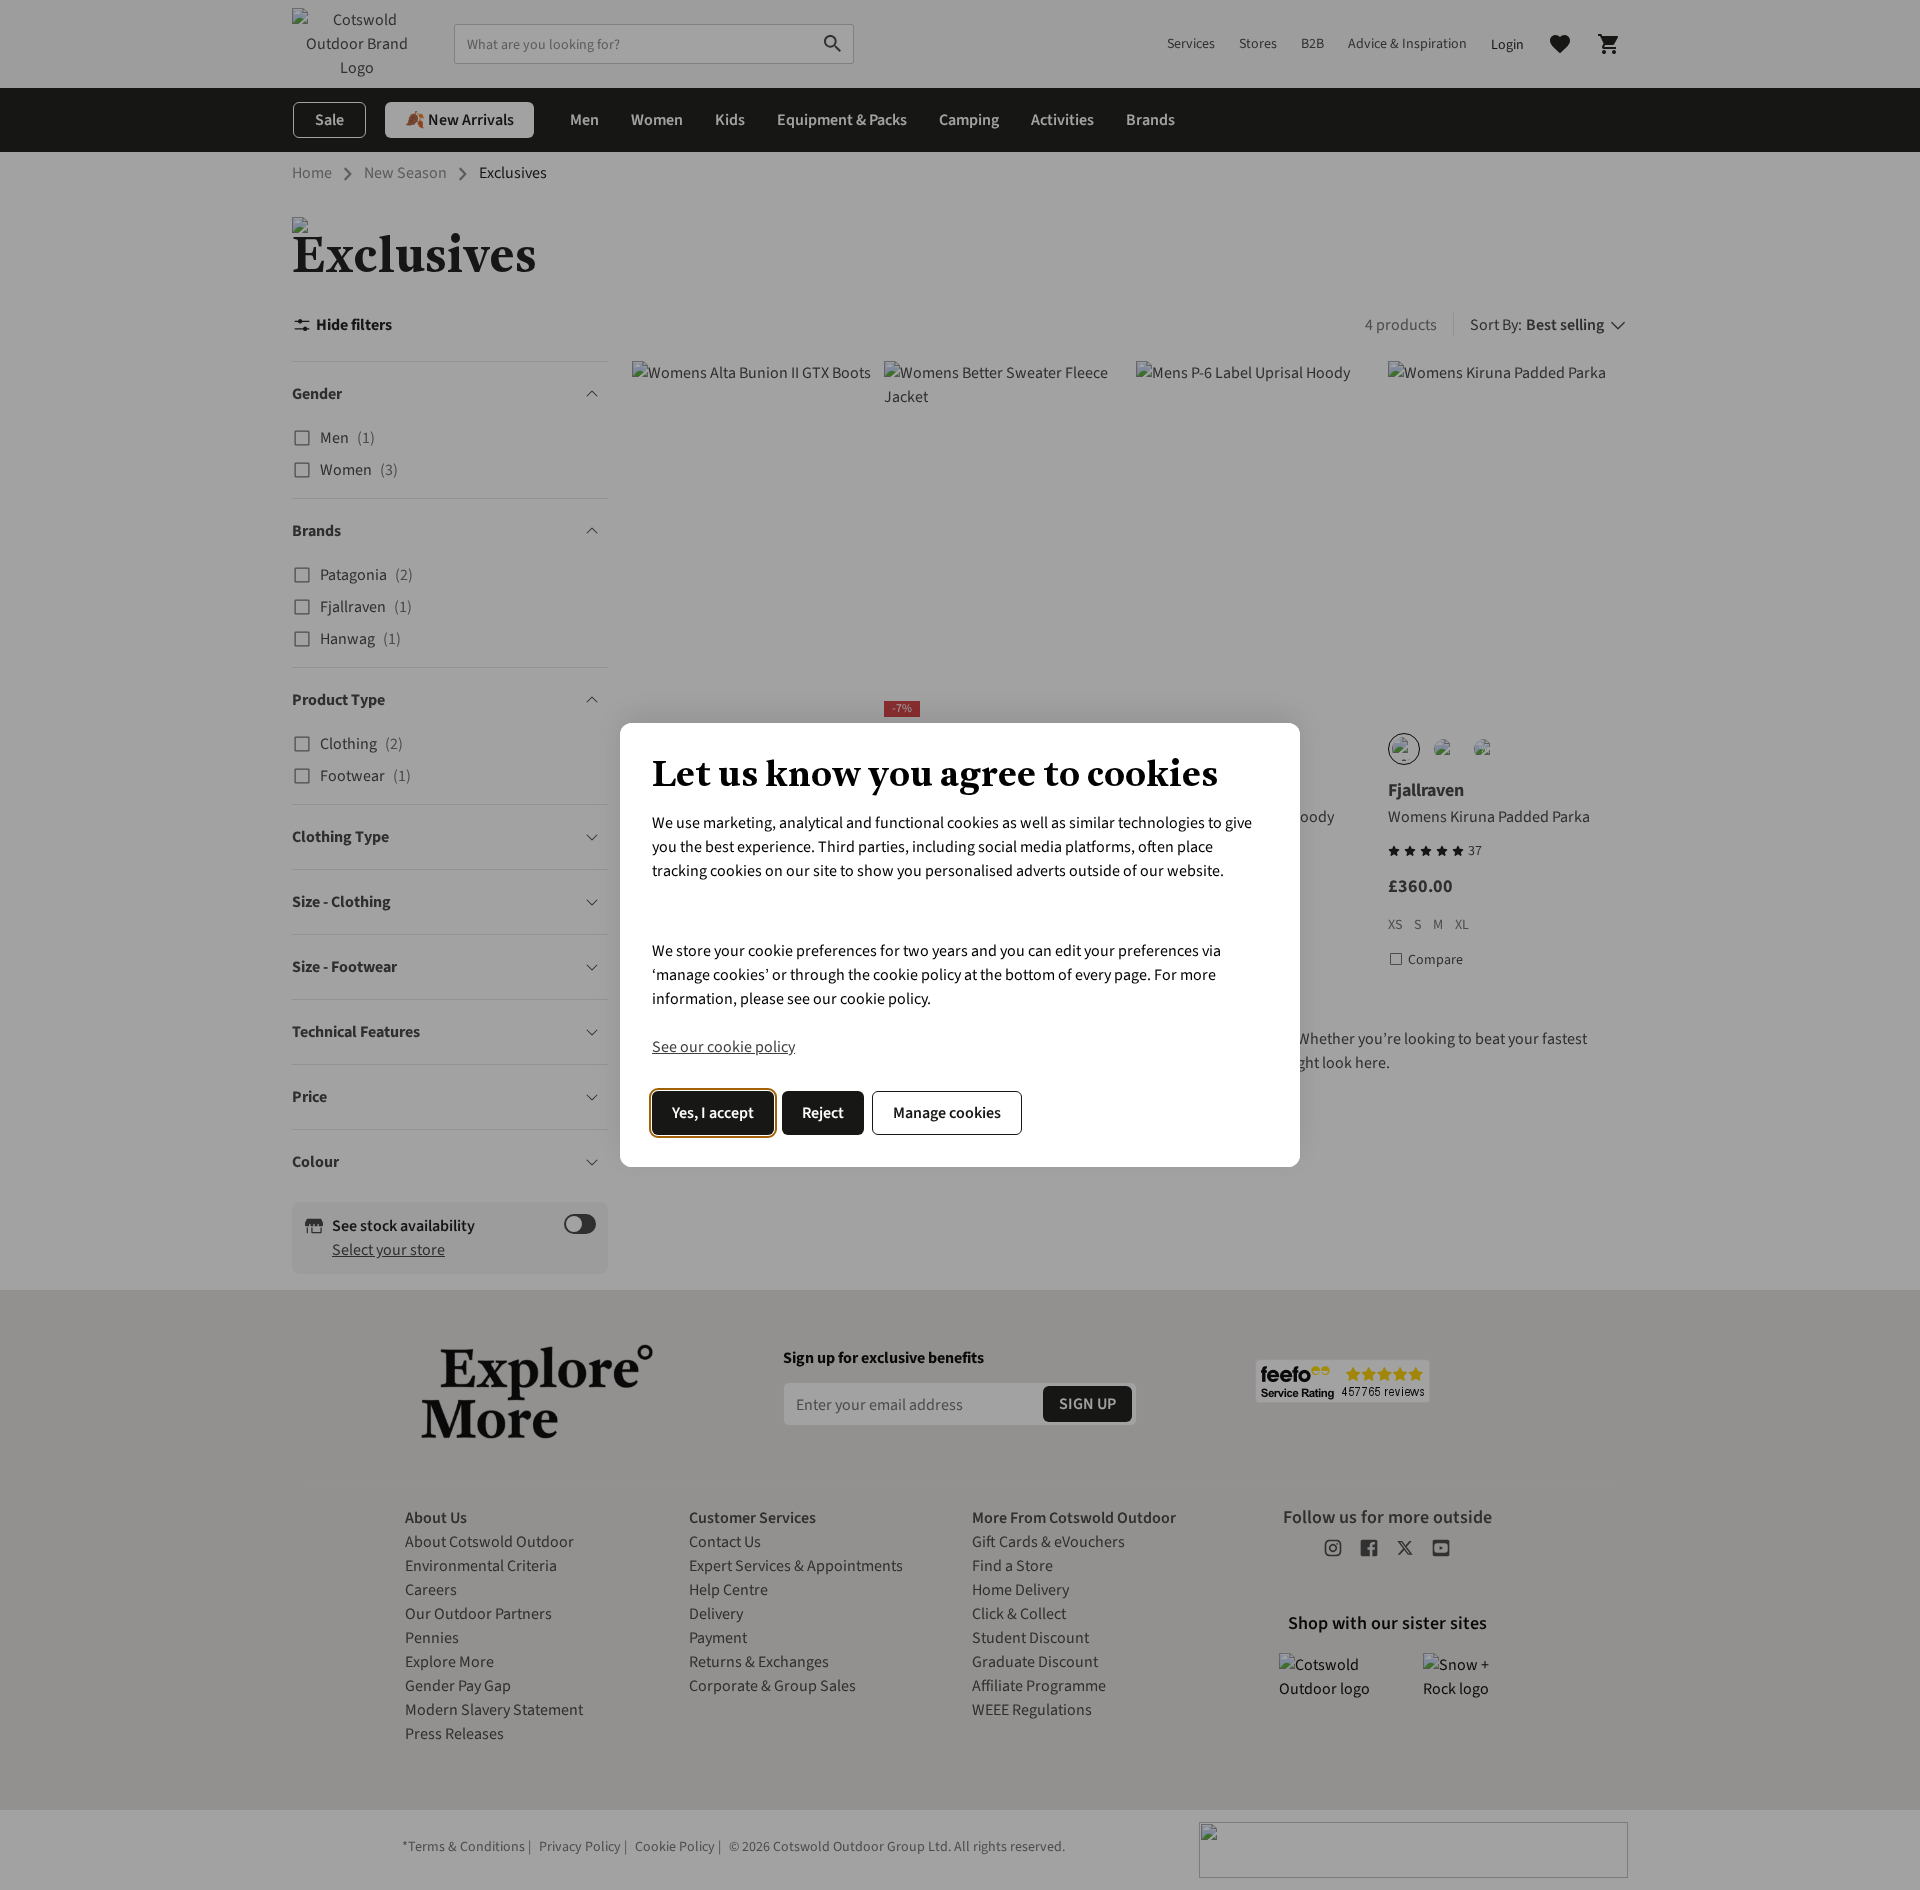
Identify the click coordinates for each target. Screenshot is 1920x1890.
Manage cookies (947, 1113)
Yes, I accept (713, 1113)
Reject (823, 1113)
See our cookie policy (723, 1047)
